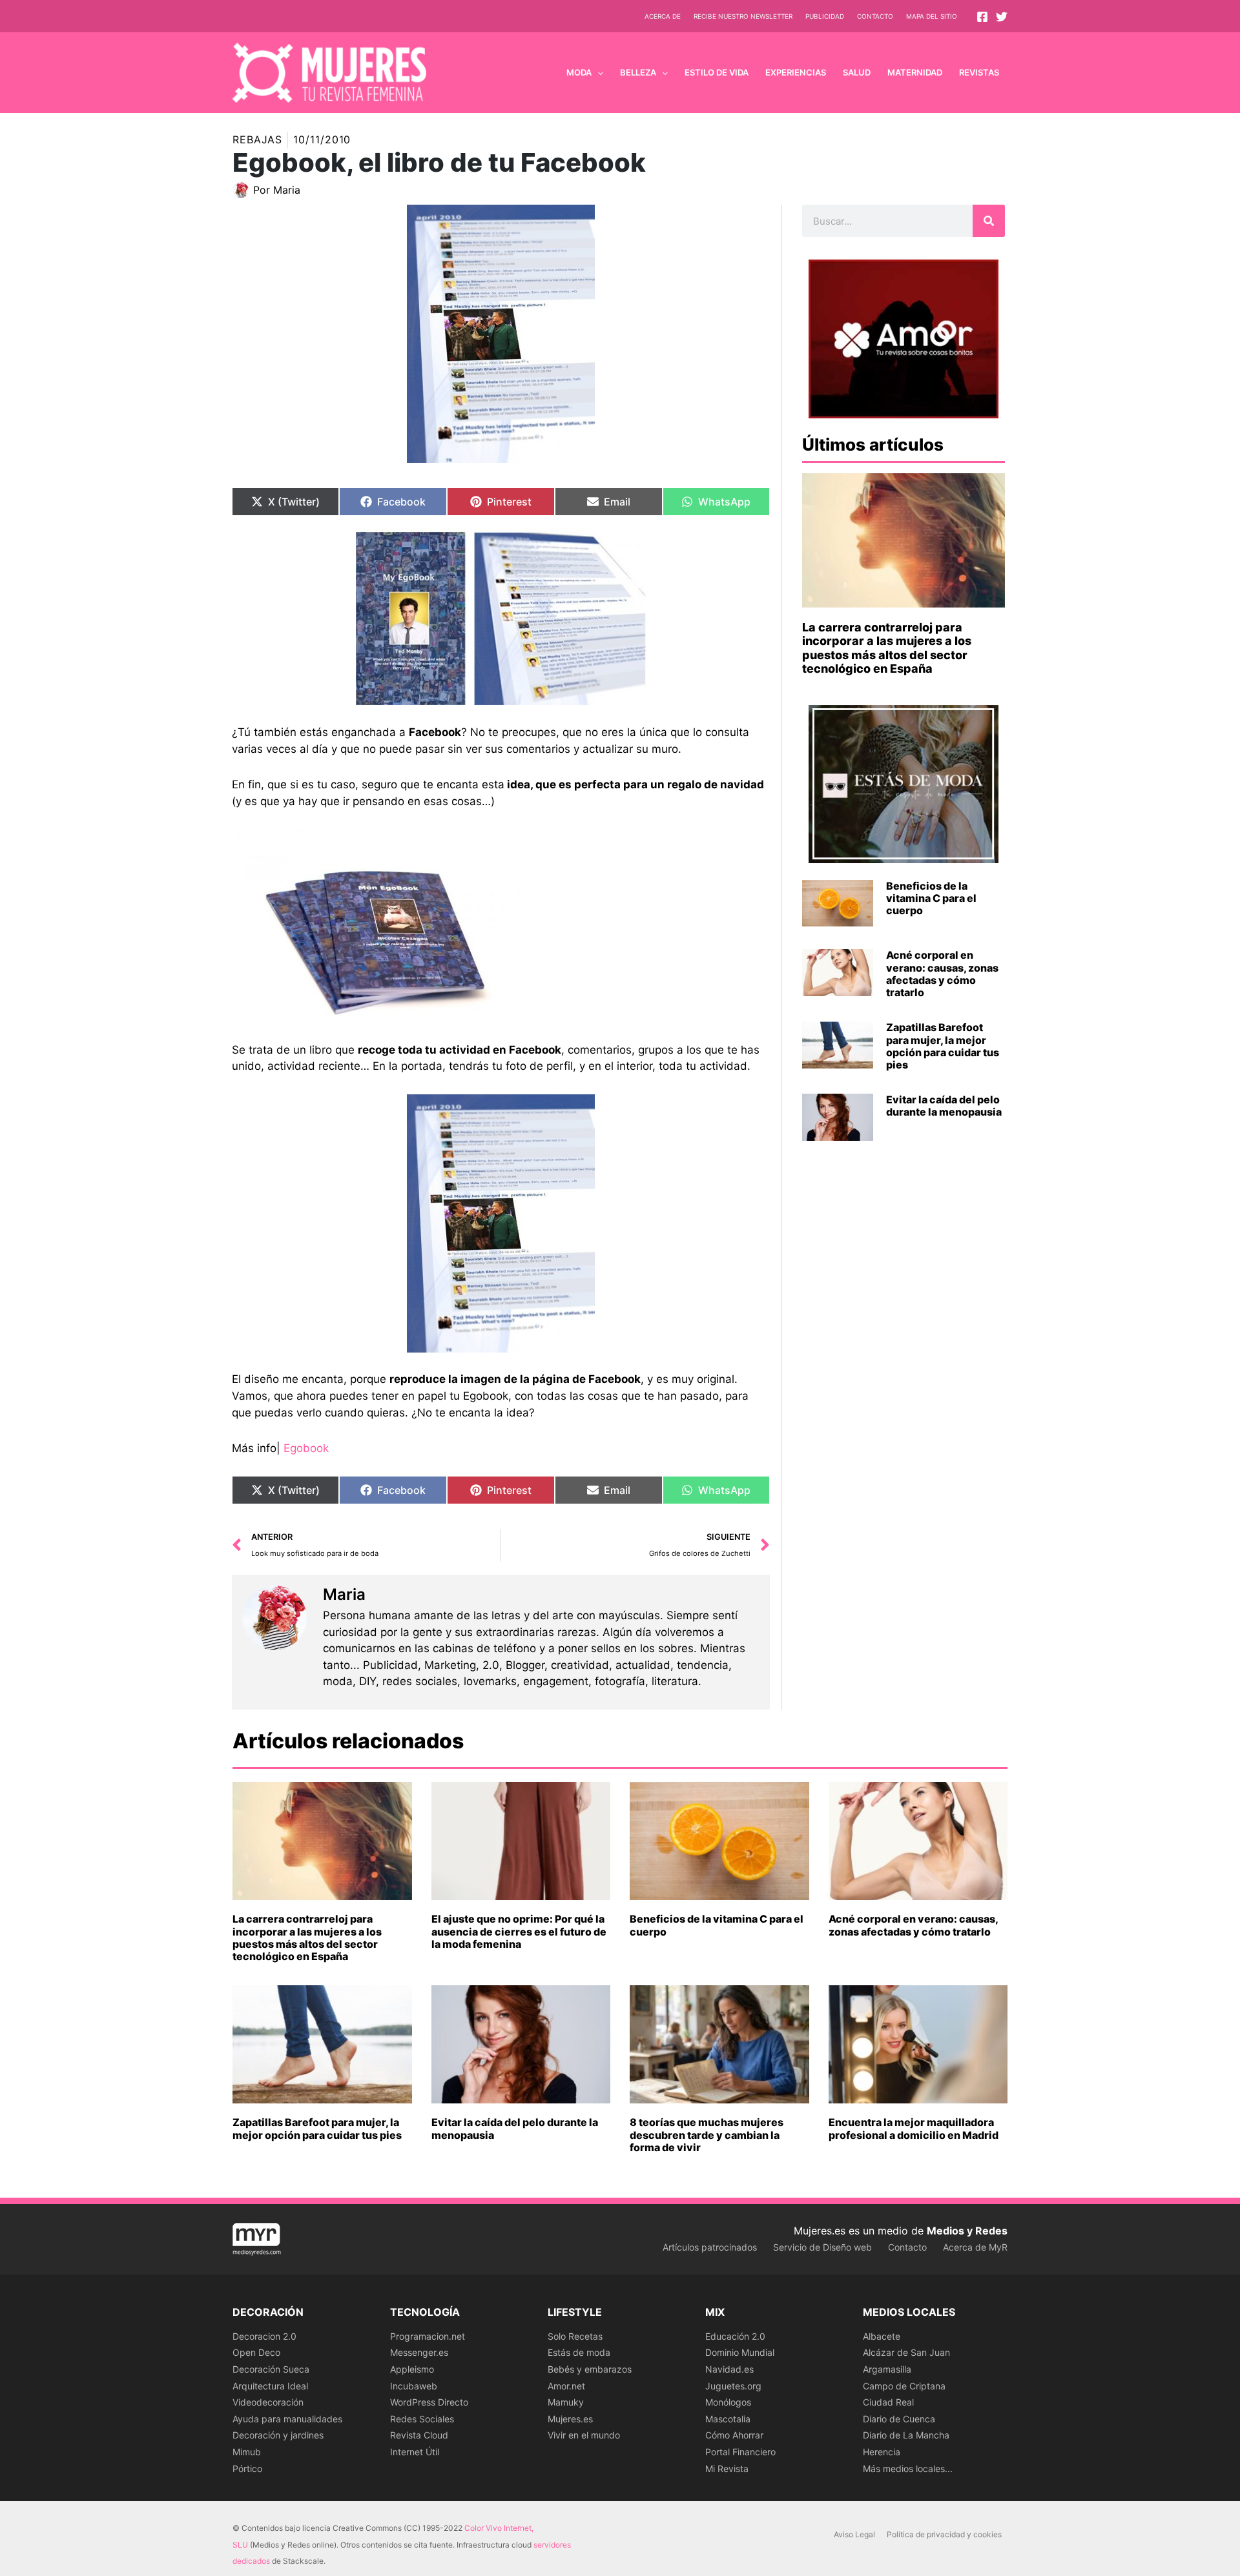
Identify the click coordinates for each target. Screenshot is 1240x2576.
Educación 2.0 (735, 2336)
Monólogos (728, 2402)
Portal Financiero (740, 2452)
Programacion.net (428, 2336)
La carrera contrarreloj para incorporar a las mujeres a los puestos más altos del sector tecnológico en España (887, 648)
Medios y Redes (967, 2231)
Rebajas (257, 139)
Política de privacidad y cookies (944, 2534)
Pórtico (247, 2469)
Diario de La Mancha (906, 2435)
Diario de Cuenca (899, 2419)
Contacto (875, 16)
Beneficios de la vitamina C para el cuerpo (931, 898)
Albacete (882, 2336)
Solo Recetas (575, 2336)
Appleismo (412, 2369)
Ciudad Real (888, 2402)
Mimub (247, 2452)
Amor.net (566, 2386)
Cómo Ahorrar (734, 2435)
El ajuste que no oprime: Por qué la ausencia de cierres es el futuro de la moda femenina (519, 1931)
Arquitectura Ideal (270, 2386)
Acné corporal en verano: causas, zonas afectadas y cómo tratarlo (942, 974)
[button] (597, 72)
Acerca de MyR (975, 2247)
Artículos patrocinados (710, 2247)
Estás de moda (579, 2352)
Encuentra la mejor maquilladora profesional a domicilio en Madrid (914, 2128)
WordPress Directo (429, 2402)
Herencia (882, 2452)
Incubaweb (414, 2386)
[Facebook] (982, 17)
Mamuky (566, 2402)
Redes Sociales (422, 2419)
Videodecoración (268, 2402)
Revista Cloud (419, 2435)
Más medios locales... (908, 2469)
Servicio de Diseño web (822, 2247)
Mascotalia (728, 2419)
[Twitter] (1002, 17)
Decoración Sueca (271, 2369)
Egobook (306, 1448)
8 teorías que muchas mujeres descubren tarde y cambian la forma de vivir (707, 2134)
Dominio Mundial (740, 2352)
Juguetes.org (733, 2386)
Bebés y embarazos (590, 2369)
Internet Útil (415, 2452)
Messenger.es (419, 2352)
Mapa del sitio (932, 16)
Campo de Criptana (904, 2386)
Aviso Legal (854, 2534)
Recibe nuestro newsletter (743, 16)
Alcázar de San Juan (906, 2352)
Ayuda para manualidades (287, 2419)
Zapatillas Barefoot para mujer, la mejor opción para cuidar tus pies (943, 1046)
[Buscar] (989, 221)
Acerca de (663, 16)
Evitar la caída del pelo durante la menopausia (944, 1106)
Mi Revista (727, 2469)
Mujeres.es (570, 2419)
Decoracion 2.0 (264, 2336)
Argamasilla (887, 2369)
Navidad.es (729, 2369)
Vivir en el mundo (584, 2435)
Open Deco (256, 2352)
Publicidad (825, 16)
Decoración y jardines (278, 2435)
